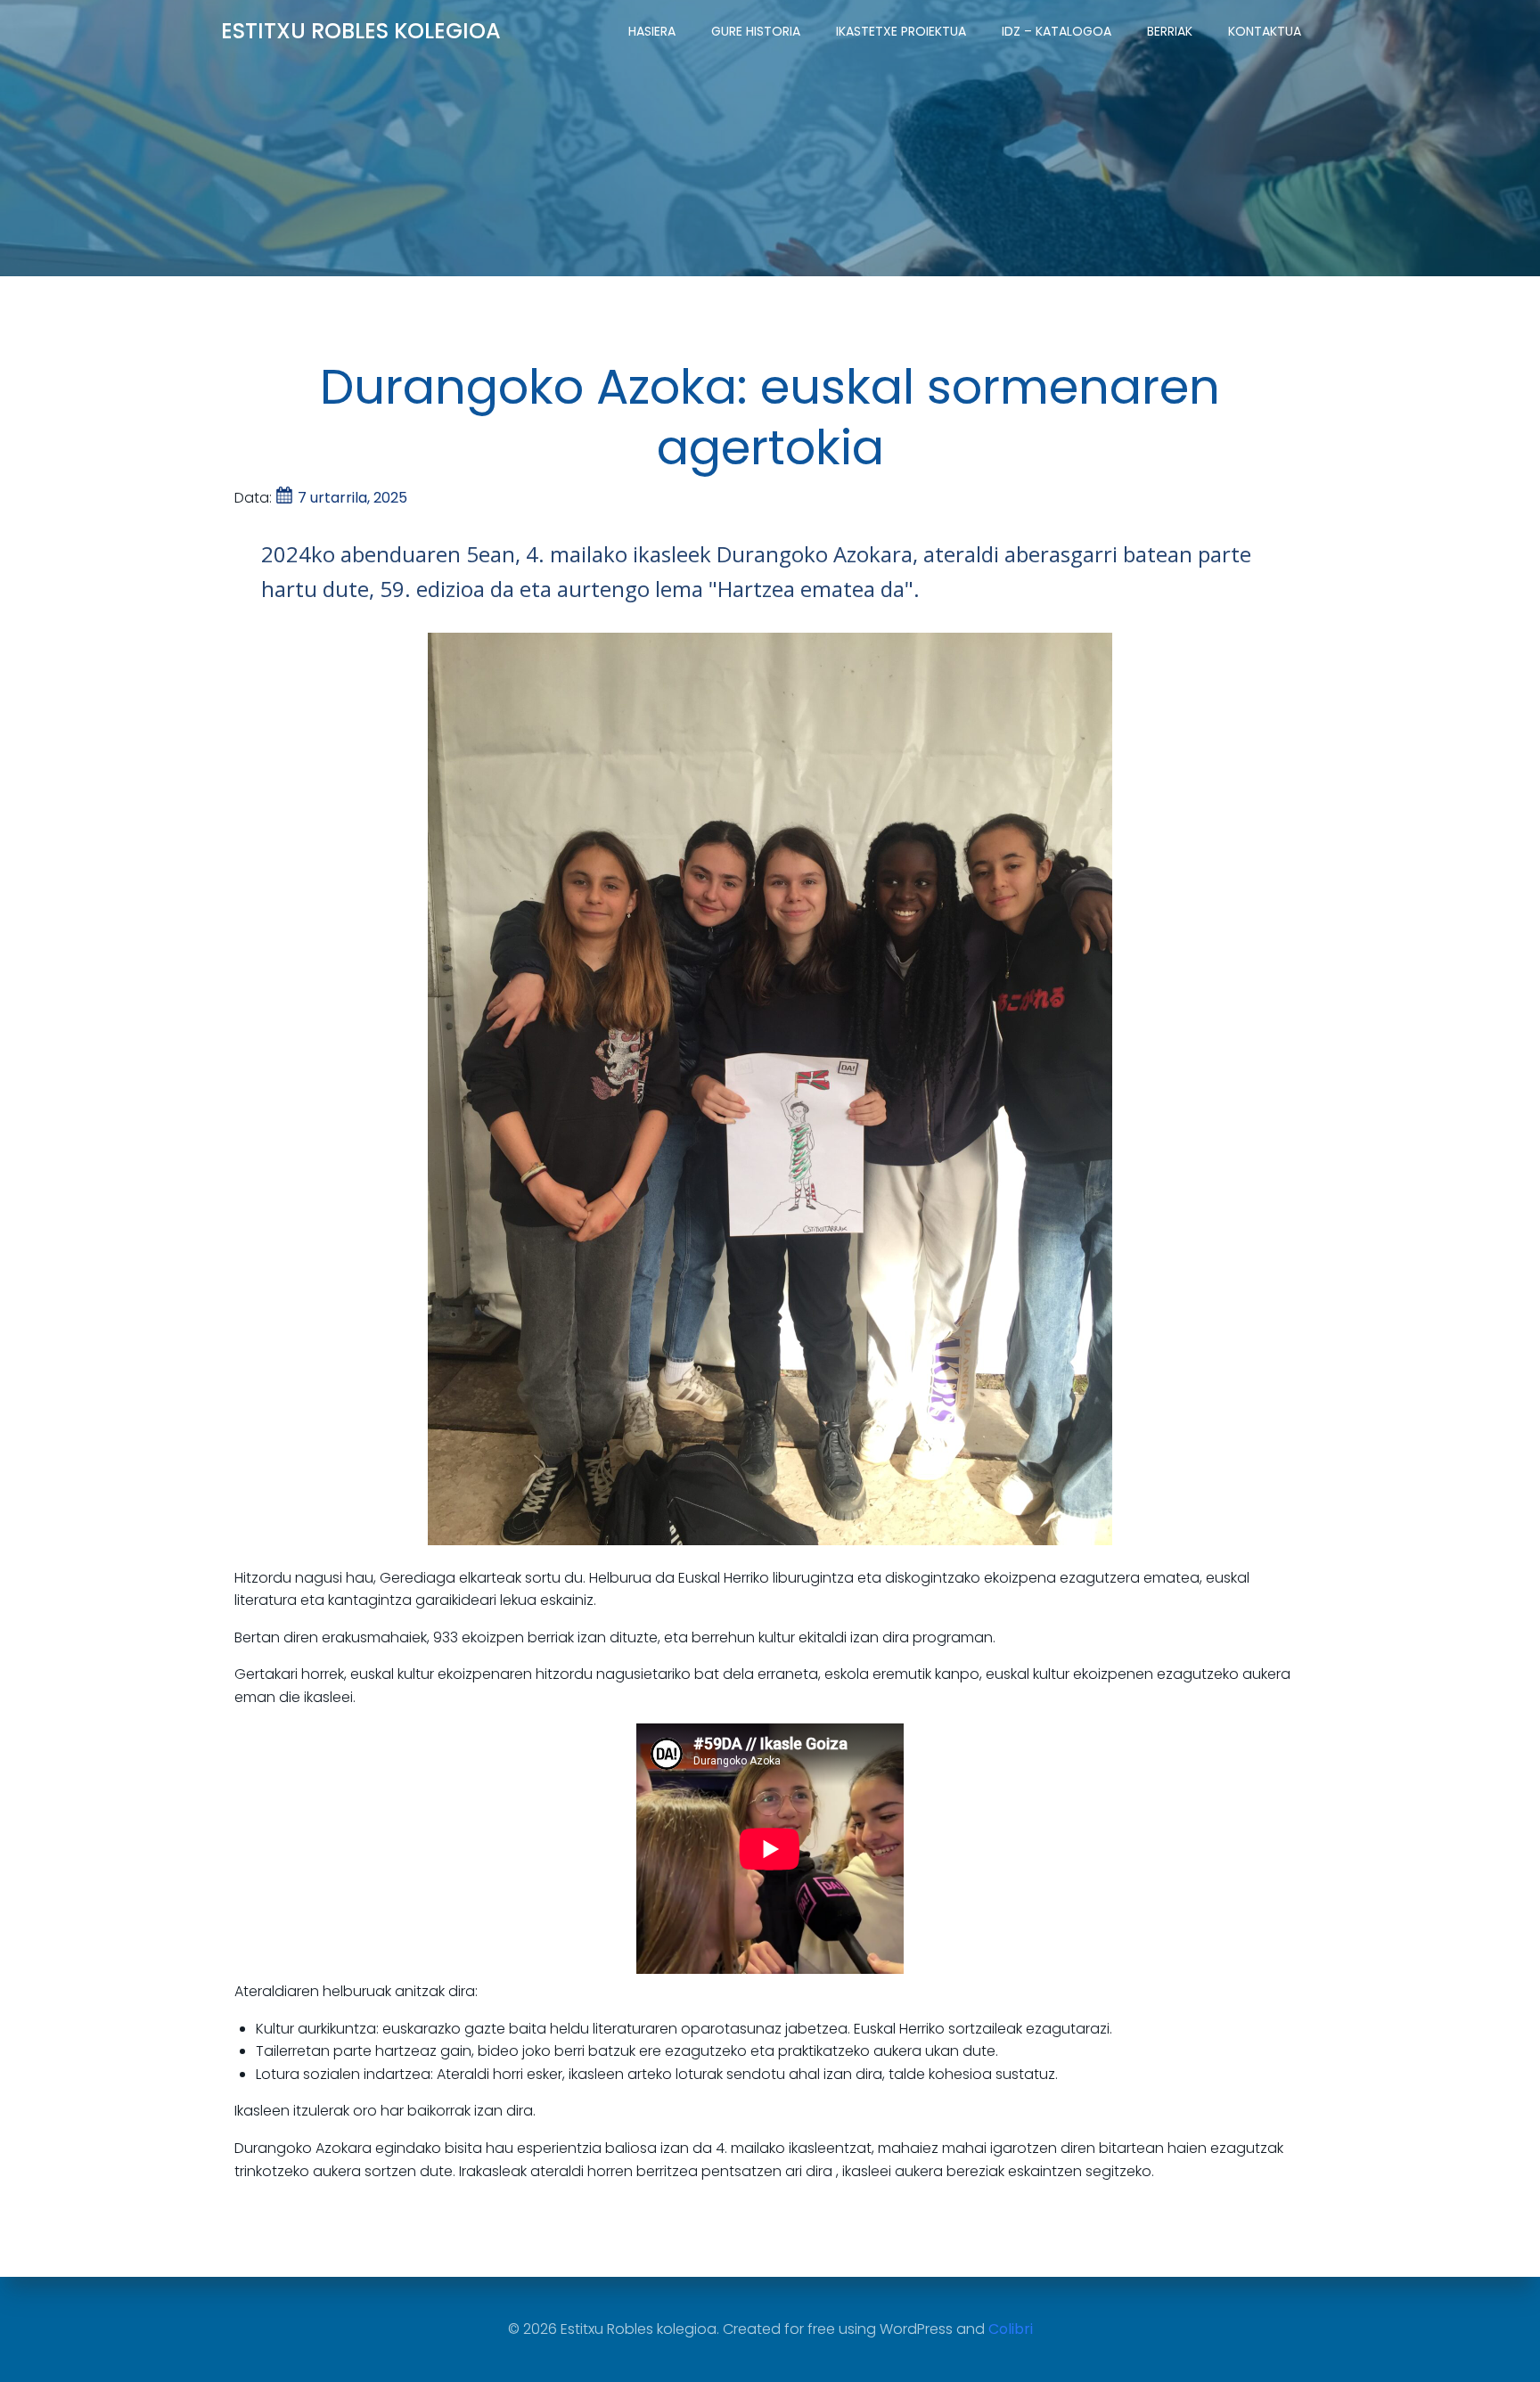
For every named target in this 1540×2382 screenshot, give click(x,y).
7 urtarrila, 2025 (352, 498)
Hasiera (652, 31)
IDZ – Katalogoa (1057, 31)
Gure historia (756, 31)
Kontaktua (1265, 31)
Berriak (1170, 31)
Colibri (1011, 2329)
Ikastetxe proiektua (901, 31)
